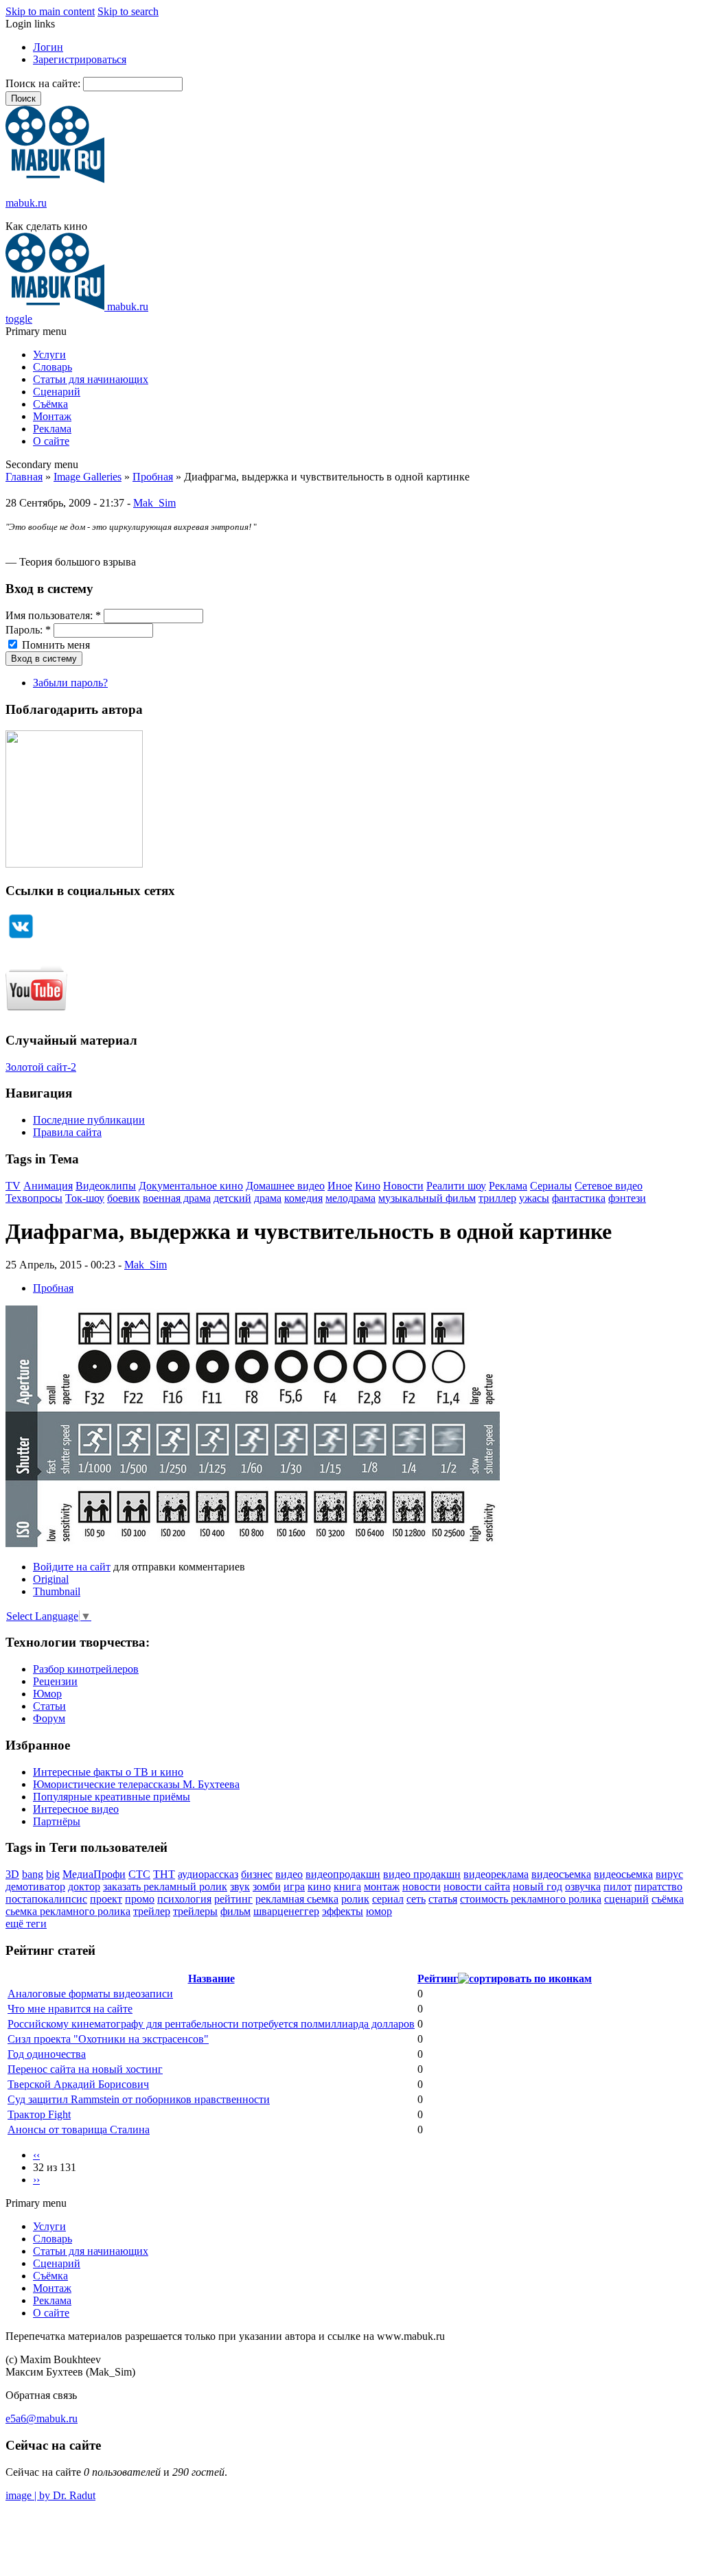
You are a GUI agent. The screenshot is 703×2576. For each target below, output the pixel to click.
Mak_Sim (154, 503)
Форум (49, 1718)
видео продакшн (422, 1874)
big (53, 1874)
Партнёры (57, 1821)
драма (268, 1198)
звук (240, 1887)
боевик (124, 1198)
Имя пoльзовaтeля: (53, 615)
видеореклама (496, 1874)
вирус (669, 1874)
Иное (340, 1186)
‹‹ (36, 2155)
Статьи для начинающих (91, 379)
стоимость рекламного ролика (531, 1899)
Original (51, 1579)
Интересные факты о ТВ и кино (108, 1772)
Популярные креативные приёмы (112, 1797)
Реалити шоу (456, 1186)
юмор (379, 1911)
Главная (24, 477)
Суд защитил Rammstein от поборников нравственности (139, 2099)
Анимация (48, 1186)
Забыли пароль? (70, 683)
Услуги (49, 355)
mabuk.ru (26, 203)
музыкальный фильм (427, 1198)
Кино (368, 1186)
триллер (497, 1198)
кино (319, 1887)
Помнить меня (55, 645)
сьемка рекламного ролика (68, 1911)
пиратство (658, 1887)
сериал (388, 1899)
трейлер (152, 1911)
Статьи (49, 1706)
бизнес (257, 1874)
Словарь (53, 367)
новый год (538, 1887)
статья (443, 1899)
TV (13, 1186)
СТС (139, 1874)
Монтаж (52, 416)
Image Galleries (88, 477)
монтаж (382, 1887)
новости (422, 1887)
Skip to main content (50, 11)
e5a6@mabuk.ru (42, 2418)
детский (232, 1198)
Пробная (153, 477)
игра (294, 1887)
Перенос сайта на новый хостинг (85, 2069)
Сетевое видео (609, 1186)
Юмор (47, 1694)
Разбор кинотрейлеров (86, 1669)
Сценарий (57, 392)
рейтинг (233, 1899)
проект (106, 1899)
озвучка (583, 1887)
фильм (235, 1911)
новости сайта (477, 1887)
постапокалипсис (46, 1899)
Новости (403, 1186)
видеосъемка (561, 1874)
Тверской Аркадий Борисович (78, 2084)
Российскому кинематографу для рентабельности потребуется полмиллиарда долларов (211, 2024)
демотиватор (35, 1887)
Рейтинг (438, 1979)
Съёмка (50, 404)
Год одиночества (47, 2054)
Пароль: (28, 630)
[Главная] (55, 179)
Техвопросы (34, 1198)
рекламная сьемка (297, 1899)
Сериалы (551, 1186)
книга (347, 1887)
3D (12, 1874)
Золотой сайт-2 (41, 1067)
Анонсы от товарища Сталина (79, 2130)
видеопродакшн (343, 1874)
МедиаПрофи (94, 1874)
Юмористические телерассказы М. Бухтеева (136, 1784)
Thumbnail (57, 1591)
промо (140, 1899)
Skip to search (128, 11)
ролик (355, 1899)
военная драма (177, 1198)
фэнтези (627, 1198)
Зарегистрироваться (80, 59)
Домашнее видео (285, 1186)
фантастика (579, 1198)
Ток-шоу (85, 1198)
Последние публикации (89, 1120)
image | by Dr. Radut (50, 2495)
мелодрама (350, 1198)
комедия (303, 1198)
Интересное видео (76, 1809)
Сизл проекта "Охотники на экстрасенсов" (108, 2039)
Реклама (52, 429)
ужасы (534, 1198)
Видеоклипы (106, 1186)
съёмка (668, 1899)
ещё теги (26, 1924)
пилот (618, 1887)
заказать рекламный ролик (165, 1887)
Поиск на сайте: (44, 83)
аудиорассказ (208, 1874)
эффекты (343, 1911)
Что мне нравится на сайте (70, 2009)
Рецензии (55, 1681)
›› (36, 2180)
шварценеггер (286, 1911)
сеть (416, 1899)
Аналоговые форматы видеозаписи (90, 1994)
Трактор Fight (39, 2114)
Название (211, 1979)
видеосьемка (623, 1874)
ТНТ (164, 1874)
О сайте (51, 441)
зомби (267, 1887)
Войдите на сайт (72, 1567)
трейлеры (195, 1911)
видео (289, 1874)
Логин (48, 47)
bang (33, 1874)
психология (184, 1899)
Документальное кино (191, 1186)
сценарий (626, 1899)
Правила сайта (67, 1132)
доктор (84, 1887)
